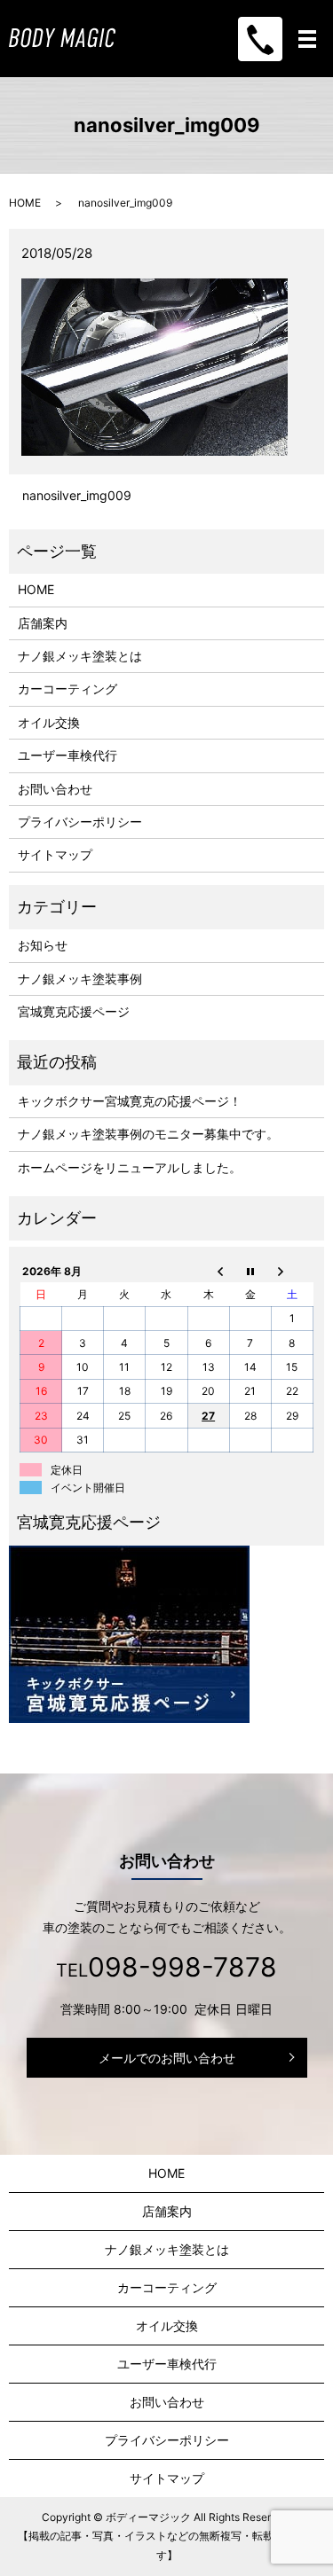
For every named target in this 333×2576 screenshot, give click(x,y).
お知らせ (43, 945)
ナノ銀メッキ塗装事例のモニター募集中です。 (148, 1134)
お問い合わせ (55, 789)
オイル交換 (49, 722)
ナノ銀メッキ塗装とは (80, 656)
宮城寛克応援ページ (74, 1011)
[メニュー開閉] (307, 39)
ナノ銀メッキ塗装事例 (80, 979)
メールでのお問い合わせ (167, 2058)
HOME (25, 203)
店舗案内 (43, 623)
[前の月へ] (208, 1271)
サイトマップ (55, 854)
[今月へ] (250, 1271)
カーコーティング (67, 689)
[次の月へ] (292, 1271)
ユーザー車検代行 (67, 755)
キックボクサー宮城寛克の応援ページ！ (130, 1101)
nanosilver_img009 (77, 495)
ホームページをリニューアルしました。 (130, 1167)
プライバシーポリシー (80, 822)
